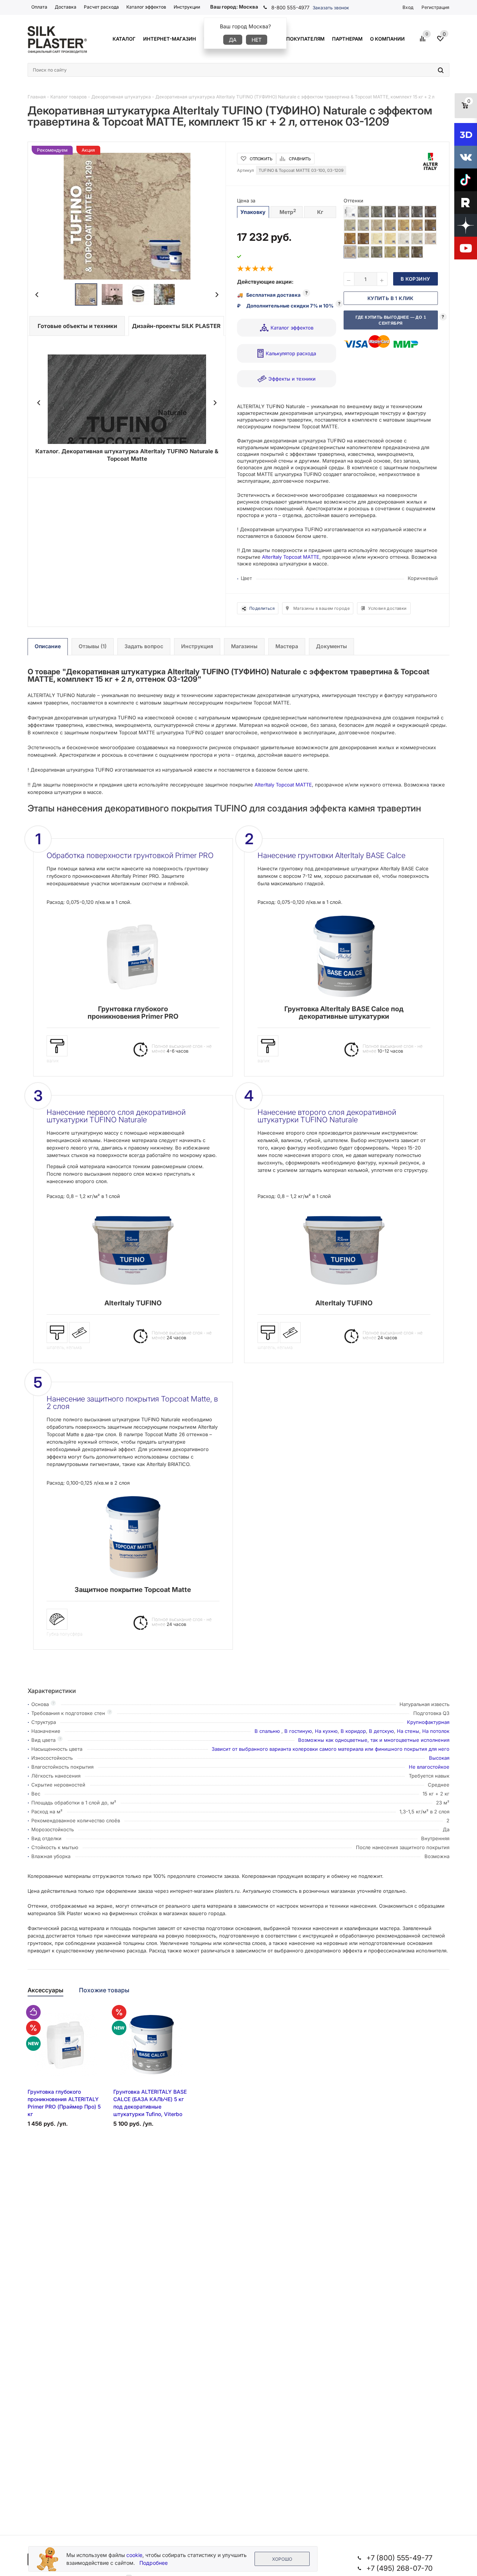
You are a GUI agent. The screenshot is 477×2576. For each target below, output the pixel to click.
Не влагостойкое (429, 1767)
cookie (134, 2555)
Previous (37, 295)
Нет (257, 40)
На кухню (326, 1731)
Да (233, 40)
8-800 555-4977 (290, 7)
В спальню (268, 1731)
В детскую (381, 1731)
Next (217, 295)
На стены (408, 1731)
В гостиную (298, 1731)
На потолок (436, 1731)
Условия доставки (387, 608)
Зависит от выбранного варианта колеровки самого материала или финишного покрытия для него (331, 1749)
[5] (271, 269)
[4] (263, 269)
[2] (248, 269)
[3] (256, 269)
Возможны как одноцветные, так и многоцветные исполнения (374, 1740)
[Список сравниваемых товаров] (424, 41)
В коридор (353, 1731)
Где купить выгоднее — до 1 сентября (391, 320)
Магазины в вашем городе (321, 608)
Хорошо (282, 2559)
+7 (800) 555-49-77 (399, 2558)
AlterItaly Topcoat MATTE (291, 557)
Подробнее (154, 2563)
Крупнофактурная (428, 1722)
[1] (241, 269)
